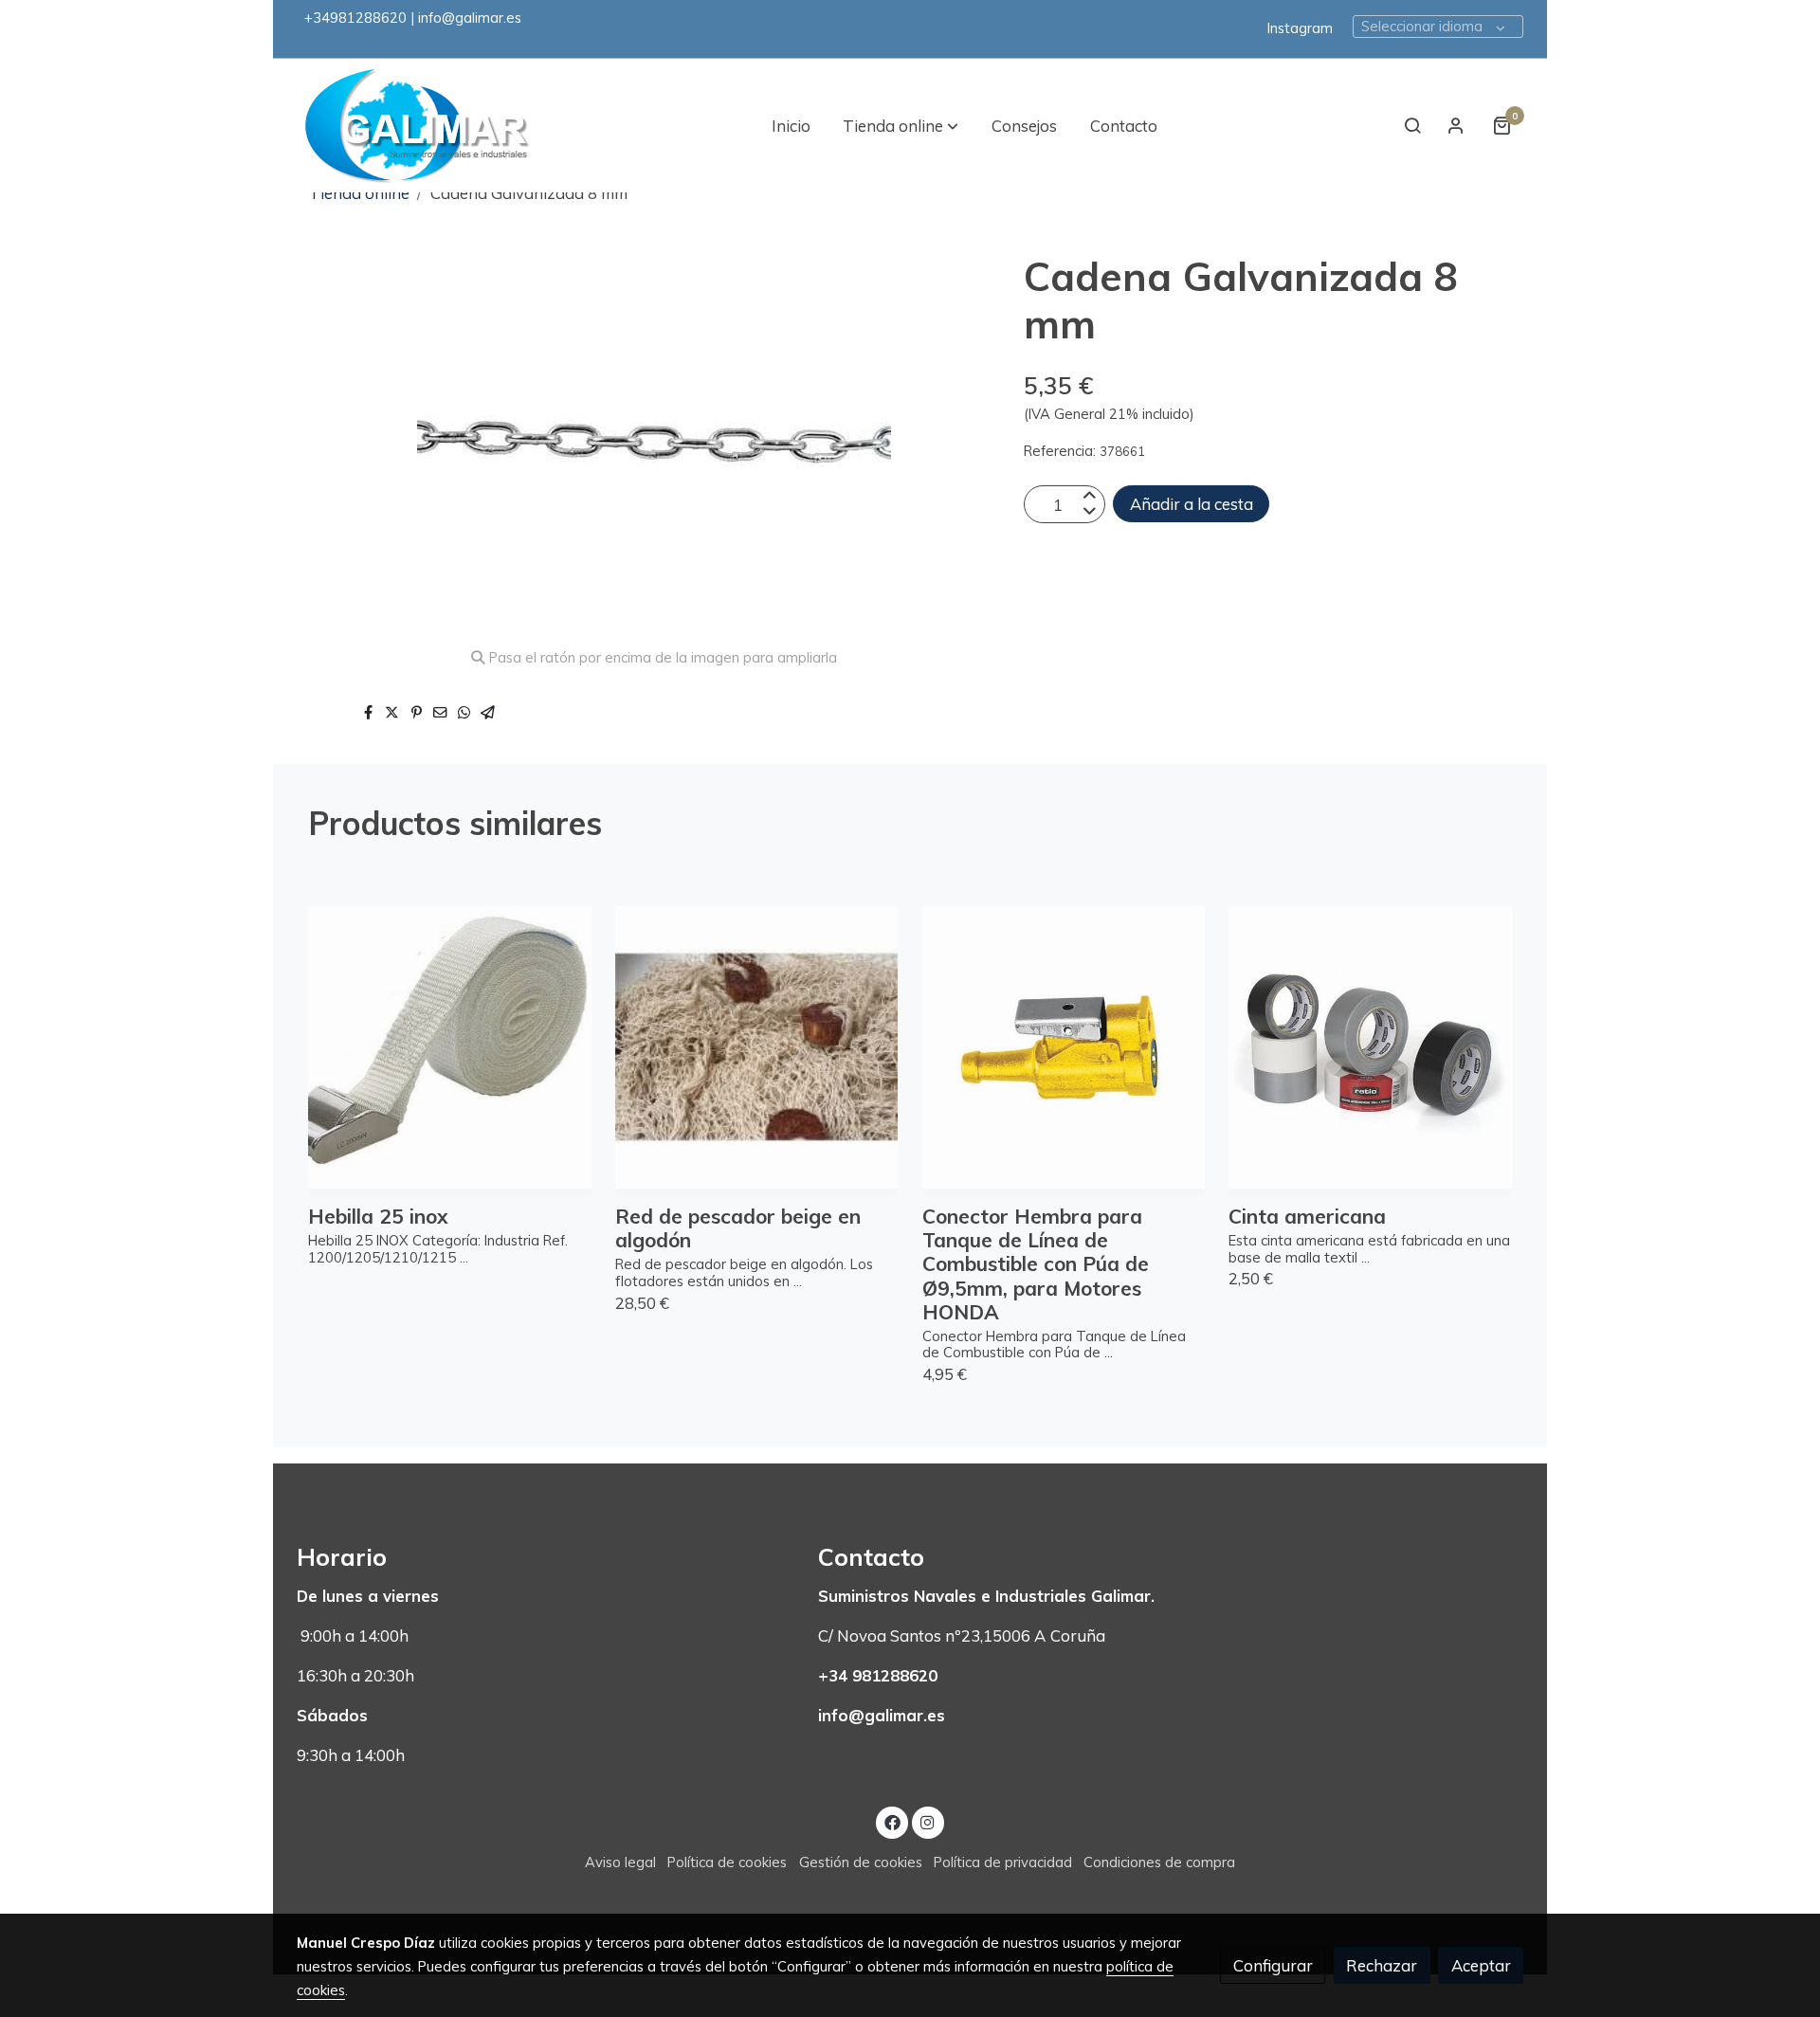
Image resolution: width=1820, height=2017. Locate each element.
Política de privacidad (1003, 1862)
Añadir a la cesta (1192, 505)
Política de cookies (727, 1862)
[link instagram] (928, 1821)
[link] (418, 126)
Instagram (1300, 28)
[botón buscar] (1412, 125)
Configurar (1273, 1965)
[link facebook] (892, 1821)
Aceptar (1481, 1965)
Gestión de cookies (861, 1862)
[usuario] (1456, 125)
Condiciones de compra (1159, 1862)
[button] (901, 125)
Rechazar (1382, 1965)
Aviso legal (620, 1862)
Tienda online (359, 193)
